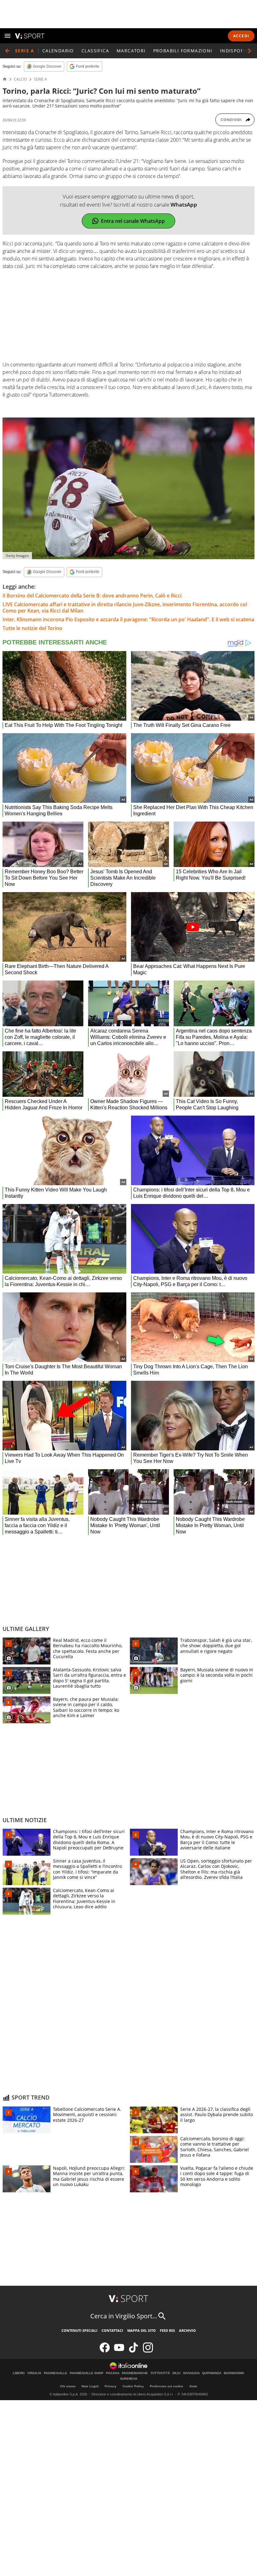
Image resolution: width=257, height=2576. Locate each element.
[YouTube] (119, 2351)
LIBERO (19, 2373)
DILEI (176, 2373)
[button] (249, 51)
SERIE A (40, 79)
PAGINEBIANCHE (135, 2373)
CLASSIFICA (95, 51)
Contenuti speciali (79, 2330)
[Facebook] (105, 2351)
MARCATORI (131, 51)
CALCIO (20, 79)
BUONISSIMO (234, 2373)
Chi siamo (68, 2386)
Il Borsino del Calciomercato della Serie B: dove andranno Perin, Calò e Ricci (92, 596)
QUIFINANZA (212, 2373)
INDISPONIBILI (238, 51)
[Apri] (8, 36)
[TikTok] (134, 2351)
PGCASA (113, 2373)
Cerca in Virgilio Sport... (124, 2316)
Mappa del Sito (142, 2330)
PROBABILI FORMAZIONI (183, 51)
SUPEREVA (129, 2379)
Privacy (111, 2386)
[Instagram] (148, 2351)
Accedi (241, 36)
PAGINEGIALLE (56, 2373)
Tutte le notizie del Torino (32, 628)
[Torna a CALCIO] (8, 51)
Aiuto (193, 2386)
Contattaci (112, 2330)
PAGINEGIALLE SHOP (87, 2373)
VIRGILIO (34, 2373)
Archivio (187, 2330)
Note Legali (90, 2386)
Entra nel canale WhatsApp (133, 221)
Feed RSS (167, 2330)
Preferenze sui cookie (167, 2386)
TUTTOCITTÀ (160, 2373)
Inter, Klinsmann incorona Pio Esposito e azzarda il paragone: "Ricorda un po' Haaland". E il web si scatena (128, 619)
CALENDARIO (58, 51)
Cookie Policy (133, 2386)
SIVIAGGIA (191, 2373)
